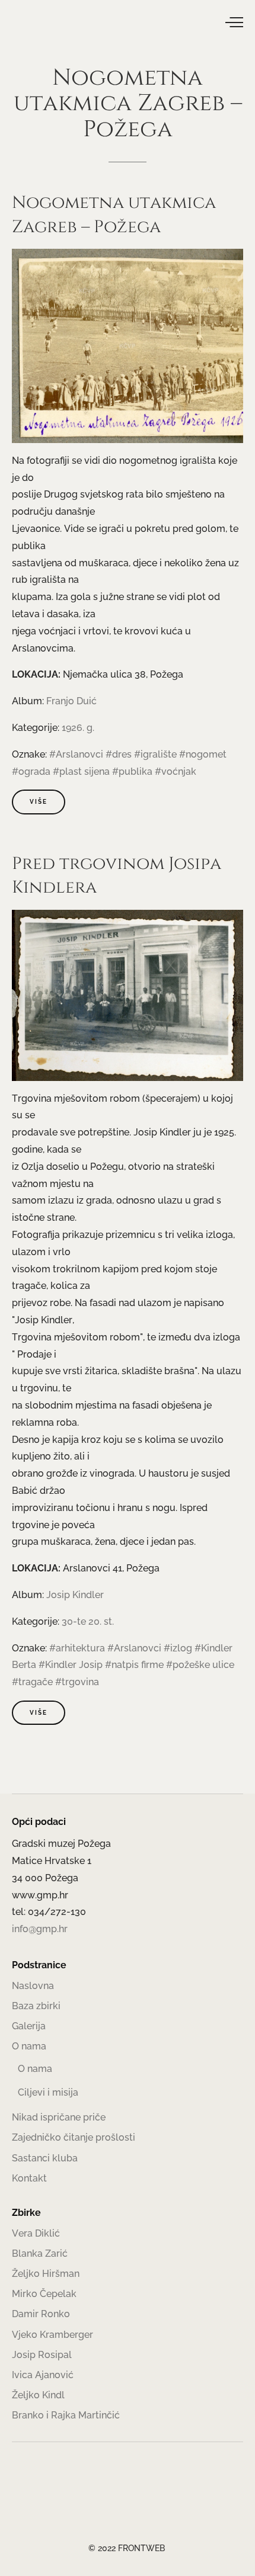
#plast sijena (81, 771)
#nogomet (203, 754)
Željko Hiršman (46, 2274)
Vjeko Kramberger (52, 2335)
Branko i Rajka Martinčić (66, 2415)
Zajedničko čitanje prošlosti (74, 2137)
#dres (119, 754)
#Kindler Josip (71, 1665)
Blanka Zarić (40, 2253)
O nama (29, 2046)
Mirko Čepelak (44, 2294)
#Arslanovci (76, 754)
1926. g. (78, 728)
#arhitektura (77, 1648)
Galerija (29, 2026)
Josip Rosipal (42, 2355)
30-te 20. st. (88, 1621)
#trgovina (77, 1682)
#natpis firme (134, 1665)
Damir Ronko (41, 2314)
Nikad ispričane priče (59, 2117)
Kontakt (29, 2178)
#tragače (32, 1682)
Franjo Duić (71, 701)
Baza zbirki (36, 2006)
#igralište (155, 754)
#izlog (178, 1648)
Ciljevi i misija (48, 2092)
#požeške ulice (200, 1665)
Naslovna (33, 1986)
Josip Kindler (75, 1595)
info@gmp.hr (40, 1929)
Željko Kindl (38, 2395)
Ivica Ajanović (43, 2375)
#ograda (31, 771)
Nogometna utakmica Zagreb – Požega (114, 215)
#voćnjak (176, 771)
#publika (132, 771)
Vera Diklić (36, 2233)
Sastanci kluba (45, 2158)
